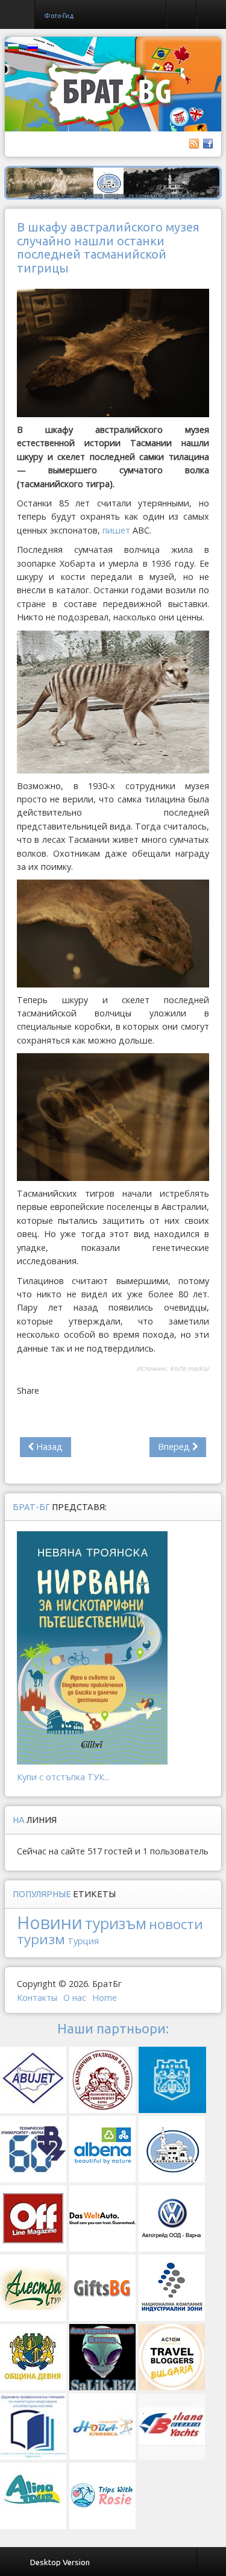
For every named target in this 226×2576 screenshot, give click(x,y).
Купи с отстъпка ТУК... (63, 1777)
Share (28, 1390)
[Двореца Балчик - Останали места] (113, 182)
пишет (116, 530)
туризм (41, 1939)
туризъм (116, 1923)
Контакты (37, 1998)
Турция (83, 1941)
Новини (50, 1922)
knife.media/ (190, 1368)
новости (176, 1924)
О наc (75, 1998)
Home (105, 1998)
